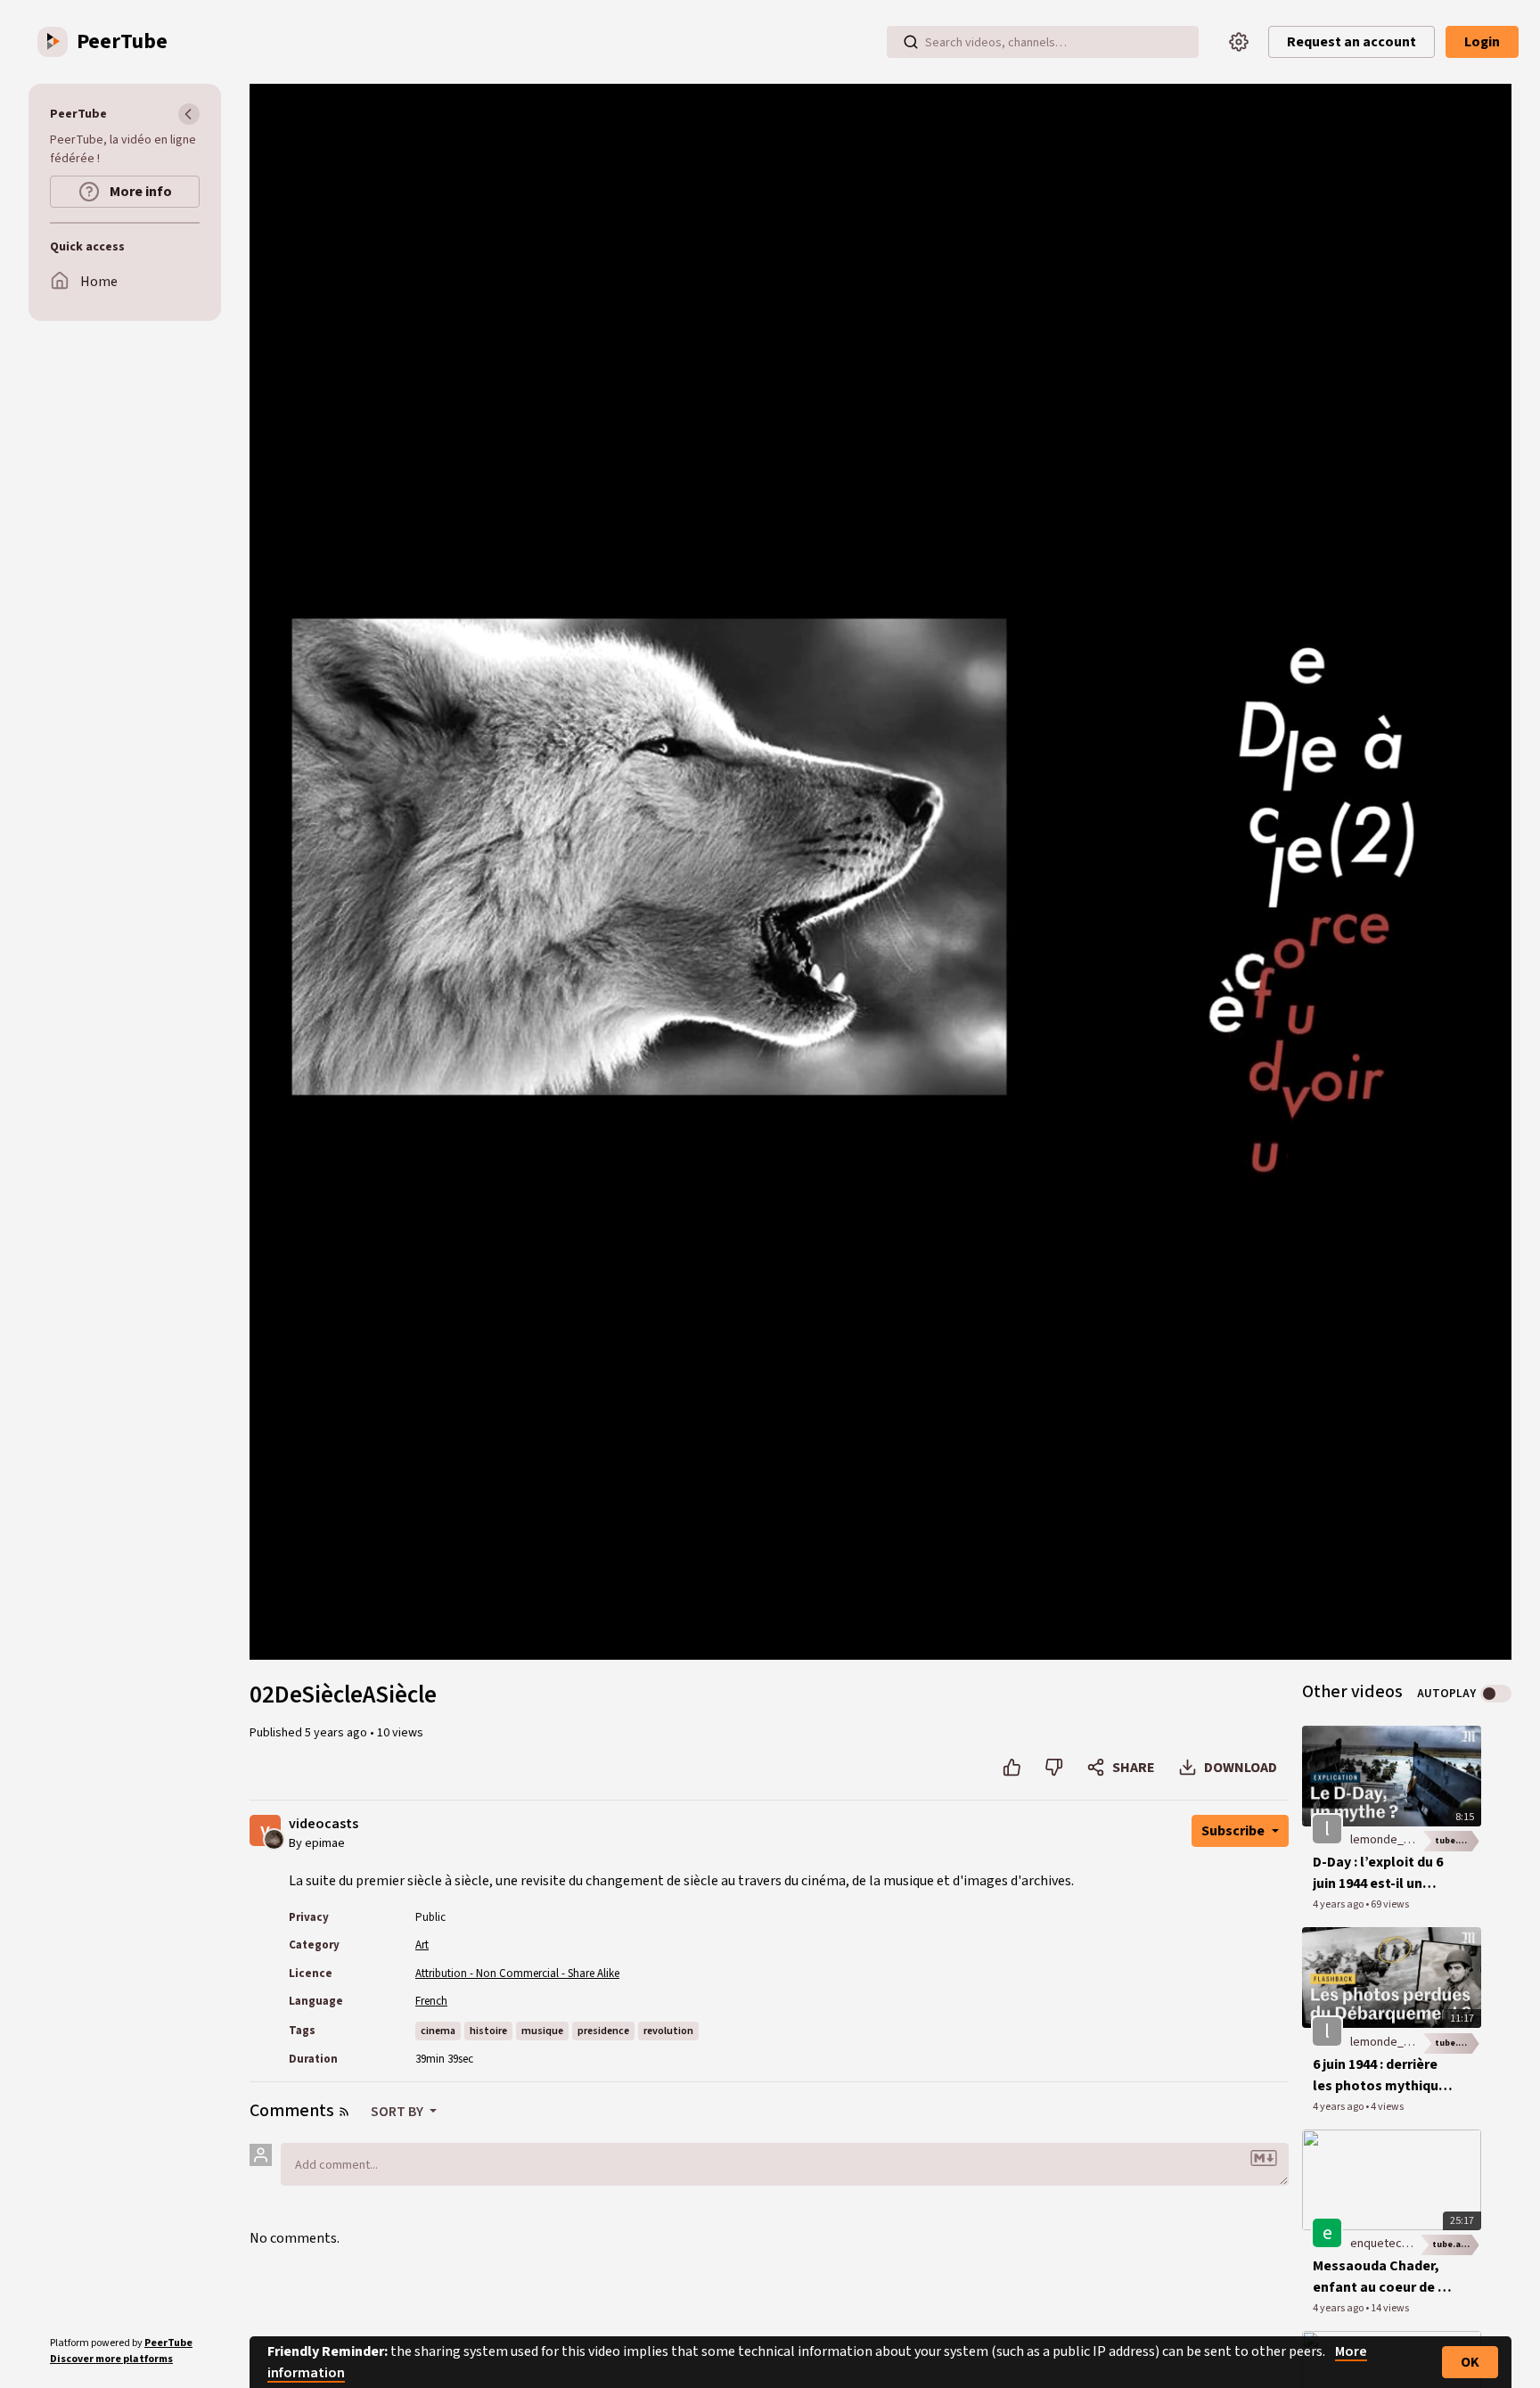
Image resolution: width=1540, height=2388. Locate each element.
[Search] (911, 42)
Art (422, 1945)
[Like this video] (1012, 1768)
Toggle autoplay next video (1496, 1694)
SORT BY (398, 2112)
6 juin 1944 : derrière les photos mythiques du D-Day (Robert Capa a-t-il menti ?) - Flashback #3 (1383, 2076)
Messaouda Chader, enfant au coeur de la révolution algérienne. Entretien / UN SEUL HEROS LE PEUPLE (1381, 2277)
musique (542, 2031)
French (431, 2001)
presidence (603, 2031)
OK (1470, 2362)
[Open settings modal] (1239, 42)
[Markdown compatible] (1264, 2158)
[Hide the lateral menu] (189, 114)
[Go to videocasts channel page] (274, 1839)
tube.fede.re (1458, 1841)
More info (139, 192)
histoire (488, 2031)
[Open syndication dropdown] (344, 2112)
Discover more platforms (111, 2359)
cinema (438, 2031)
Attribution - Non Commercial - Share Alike (517, 1974)
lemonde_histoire (1397, 1840)
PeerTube (168, 2343)
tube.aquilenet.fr (1457, 2244)
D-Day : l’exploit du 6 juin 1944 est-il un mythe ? (1378, 1873)
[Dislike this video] (1054, 1768)
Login (1482, 42)
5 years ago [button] (337, 1733)
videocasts (324, 1824)
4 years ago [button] (1339, 1904)
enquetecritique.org (1404, 2244)
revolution (668, 2031)
